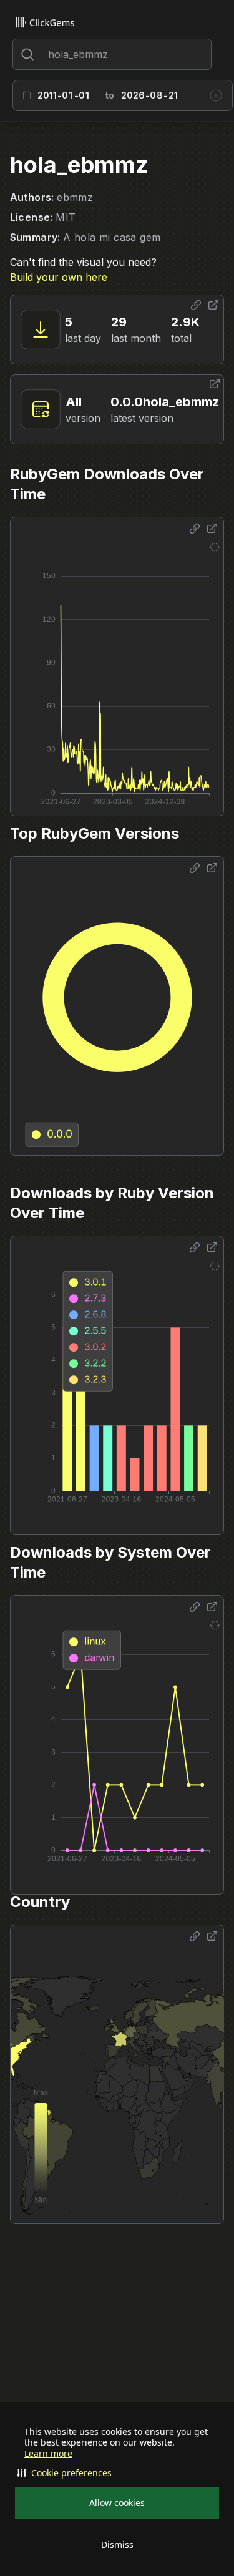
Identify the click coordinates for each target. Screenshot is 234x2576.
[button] (117, 2473)
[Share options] (196, 305)
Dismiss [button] (117, 2544)
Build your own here (59, 277)
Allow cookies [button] (117, 2503)
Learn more (48, 2454)
